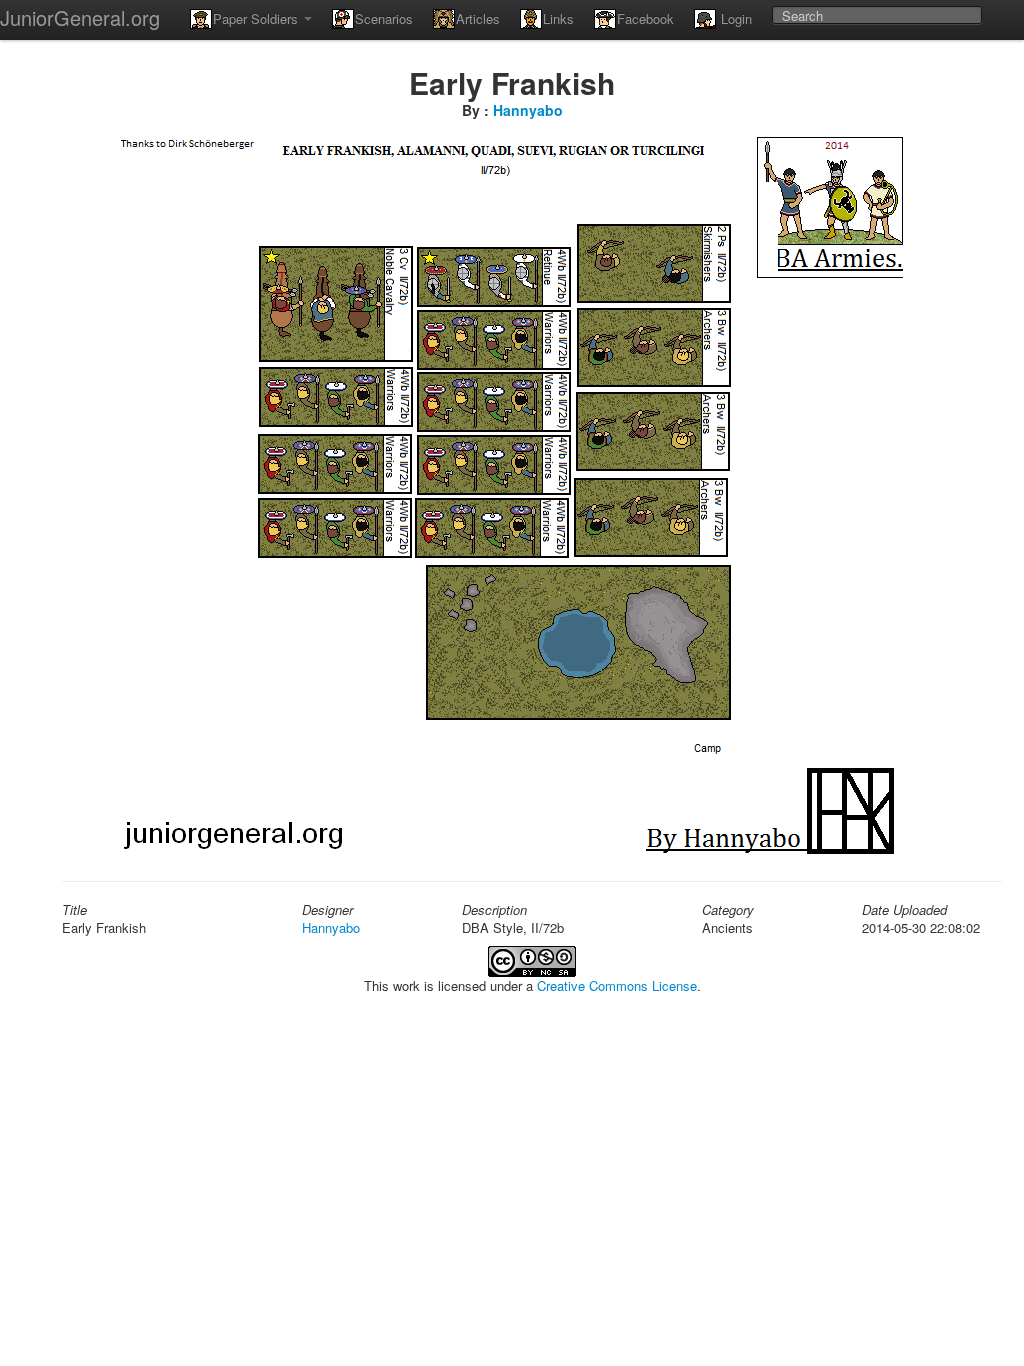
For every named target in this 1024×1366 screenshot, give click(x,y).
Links (558, 18)
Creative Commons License (617, 985)
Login (734, 18)
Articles (478, 18)
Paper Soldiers (257, 18)
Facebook (645, 18)
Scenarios (384, 18)
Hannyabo (528, 110)
